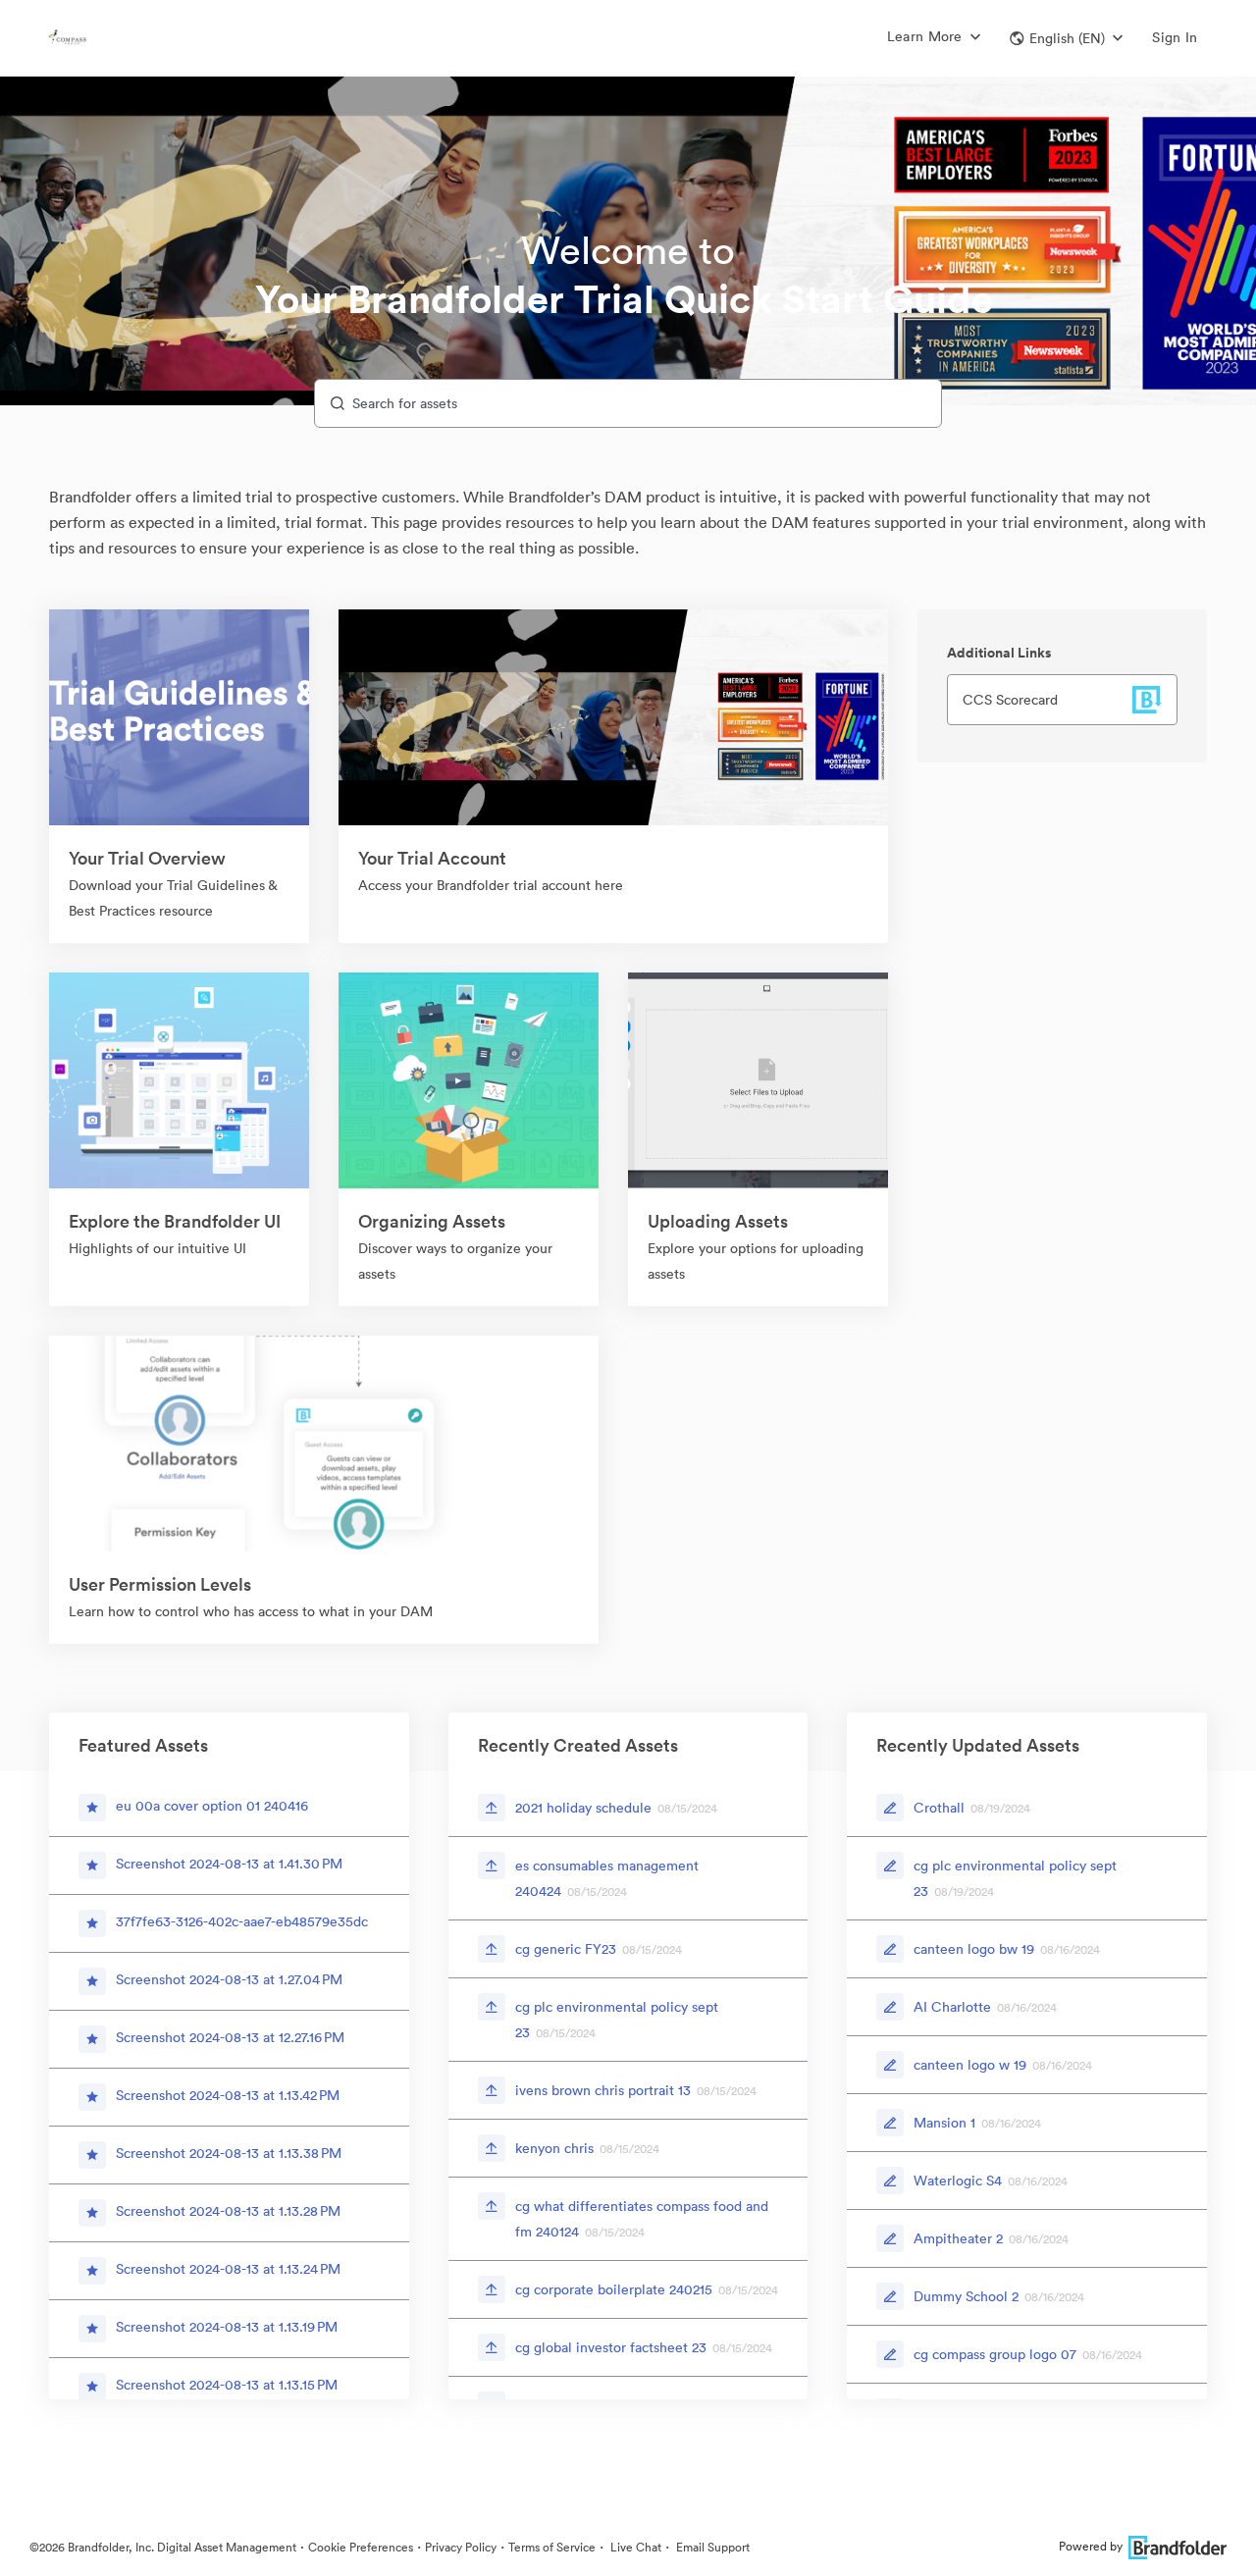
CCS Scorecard (1010, 700)
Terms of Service (552, 2547)
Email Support (711, 2547)
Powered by (1091, 2546)
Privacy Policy (461, 2547)
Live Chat (634, 2547)
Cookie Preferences (361, 2547)
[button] (1066, 38)
